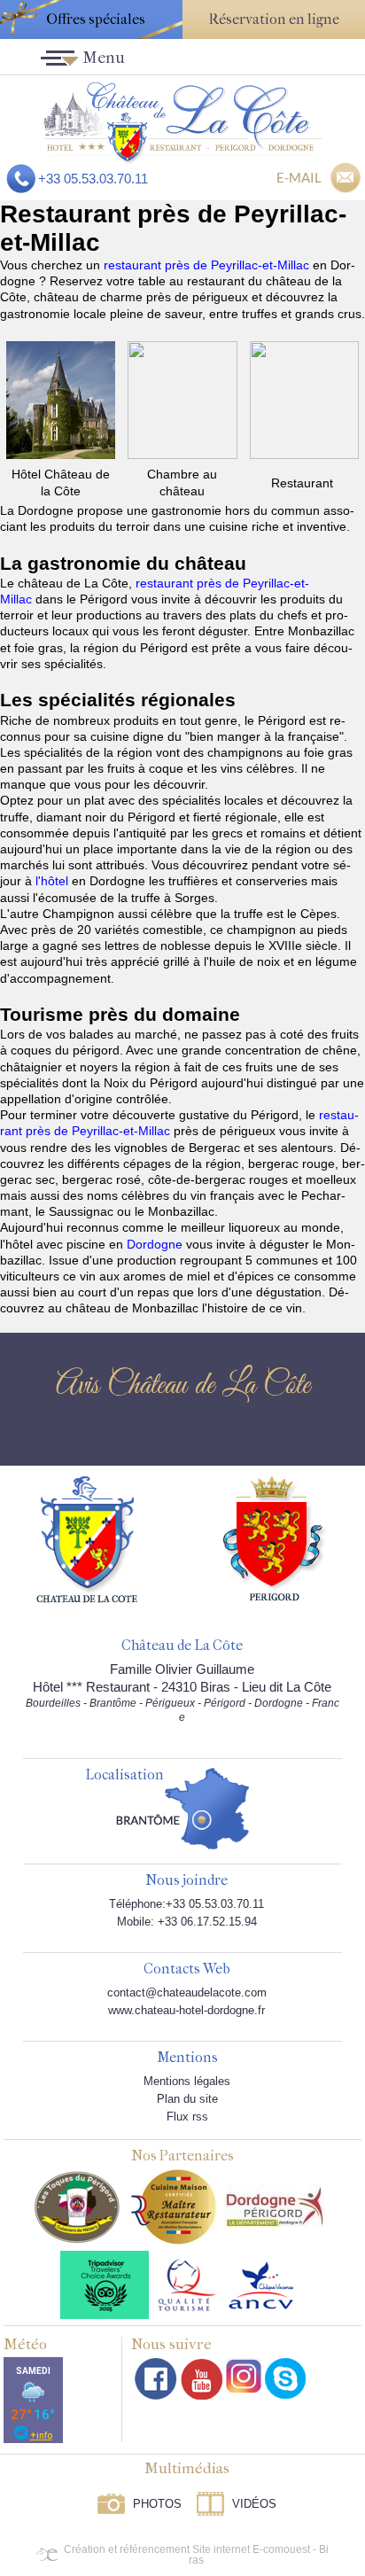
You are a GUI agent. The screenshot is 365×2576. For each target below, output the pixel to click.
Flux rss (187, 2117)
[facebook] (156, 2379)
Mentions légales (187, 2081)
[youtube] (202, 2379)
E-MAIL (299, 177)
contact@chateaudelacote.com (187, 1992)
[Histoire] (87, 1538)
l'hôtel (54, 881)
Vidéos (254, 2504)
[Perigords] (275, 1537)
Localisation (124, 1775)
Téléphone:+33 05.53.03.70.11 (186, 1904)
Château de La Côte (182, 1646)
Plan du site (187, 2099)
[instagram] (244, 2376)
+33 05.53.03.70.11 (93, 179)
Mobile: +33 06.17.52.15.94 (187, 1922)
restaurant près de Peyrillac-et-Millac (208, 265)
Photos (157, 2504)
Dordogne (156, 1244)
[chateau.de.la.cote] (285, 2378)
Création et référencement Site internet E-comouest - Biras (196, 2555)
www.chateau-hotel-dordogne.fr (186, 2010)
